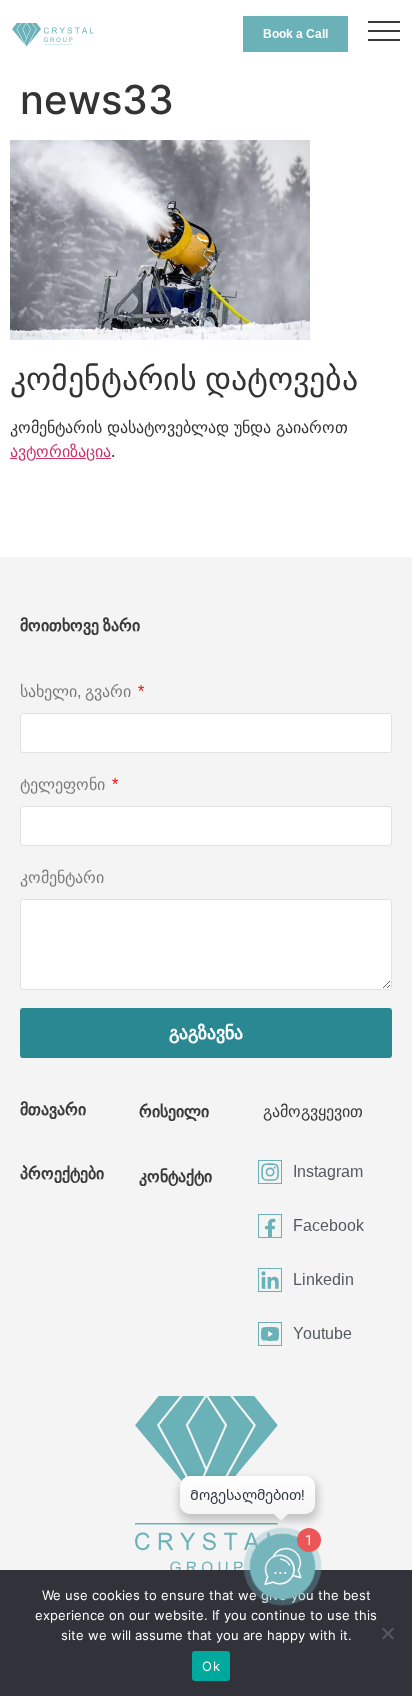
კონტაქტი (175, 1176)
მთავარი (53, 1109)
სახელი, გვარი (77, 691)
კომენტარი (62, 877)
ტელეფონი (64, 784)
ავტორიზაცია (60, 451)
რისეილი (174, 1111)
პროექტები (62, 1173)
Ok (211, 1666)
